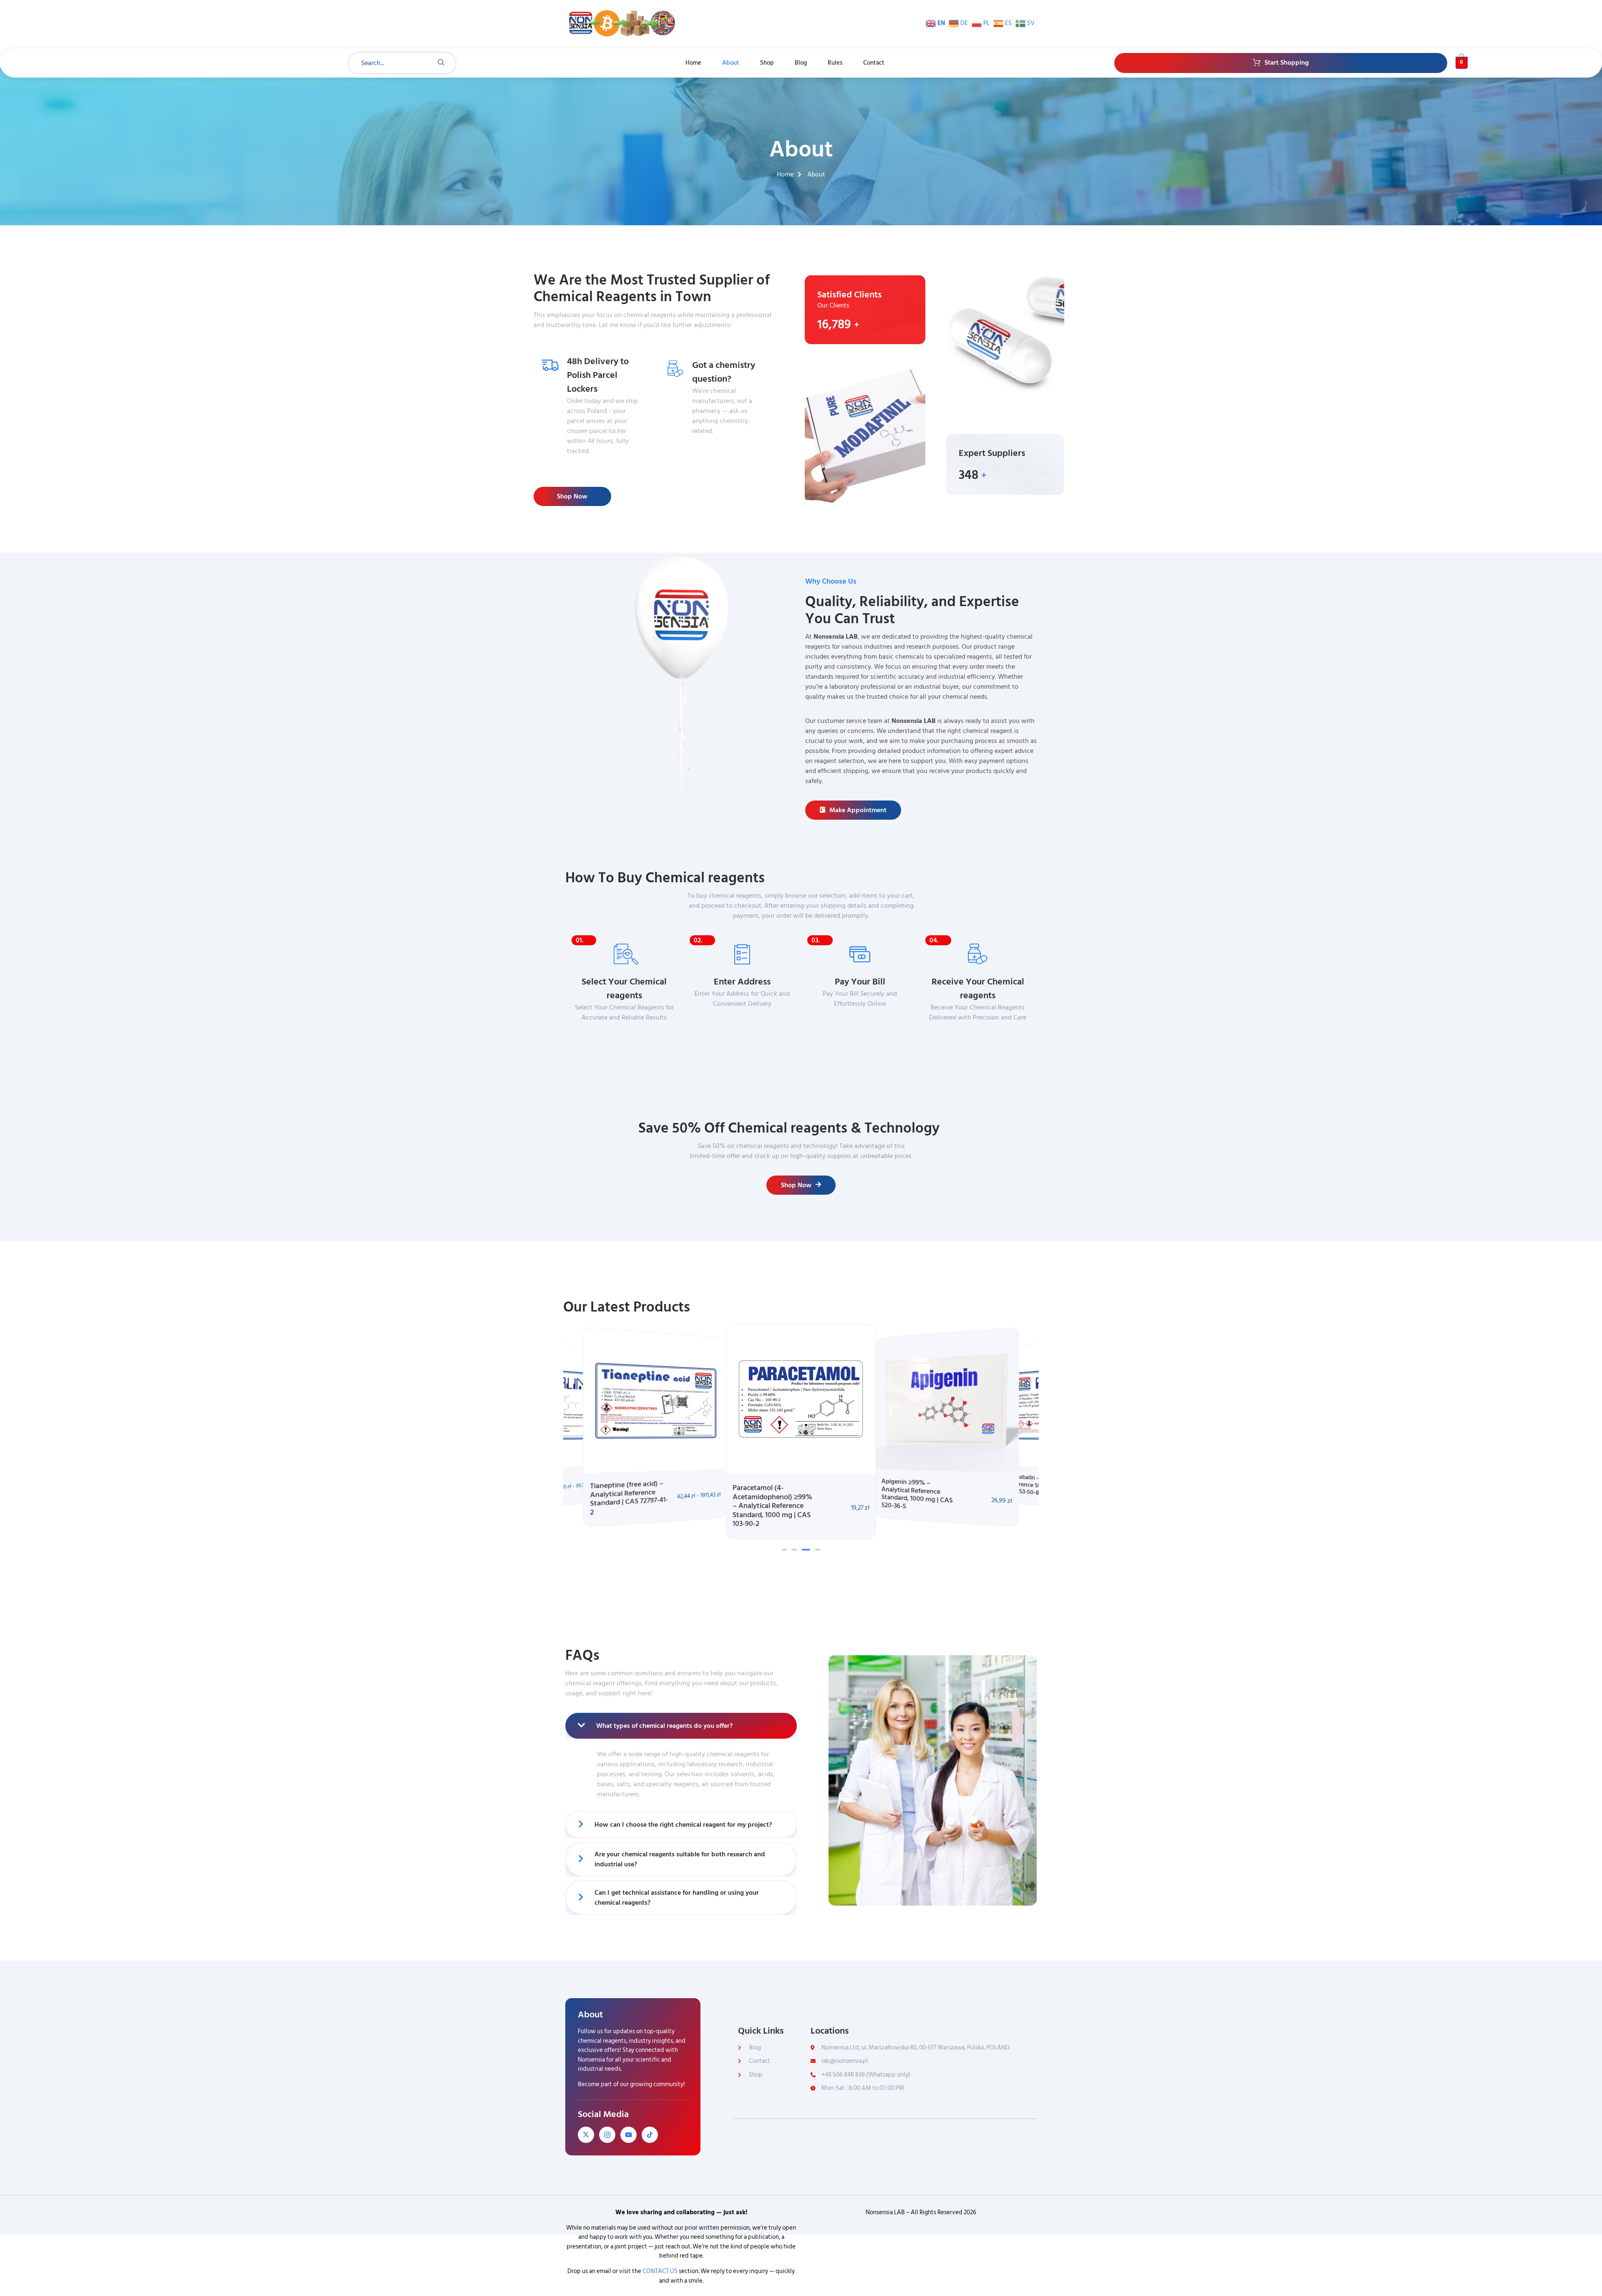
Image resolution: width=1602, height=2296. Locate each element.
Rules (835, 63)
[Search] (441, 63)
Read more (716, 447)
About (731, 63)
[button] (784, 1550)
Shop (767, 63)
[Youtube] (628, 2135)
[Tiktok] (650, 2135)
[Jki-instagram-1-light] (607, 2135)
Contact (874, 63)
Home (693, 63)
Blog (801, 63)
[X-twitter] (586, 2135)
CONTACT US (660, 2271)
